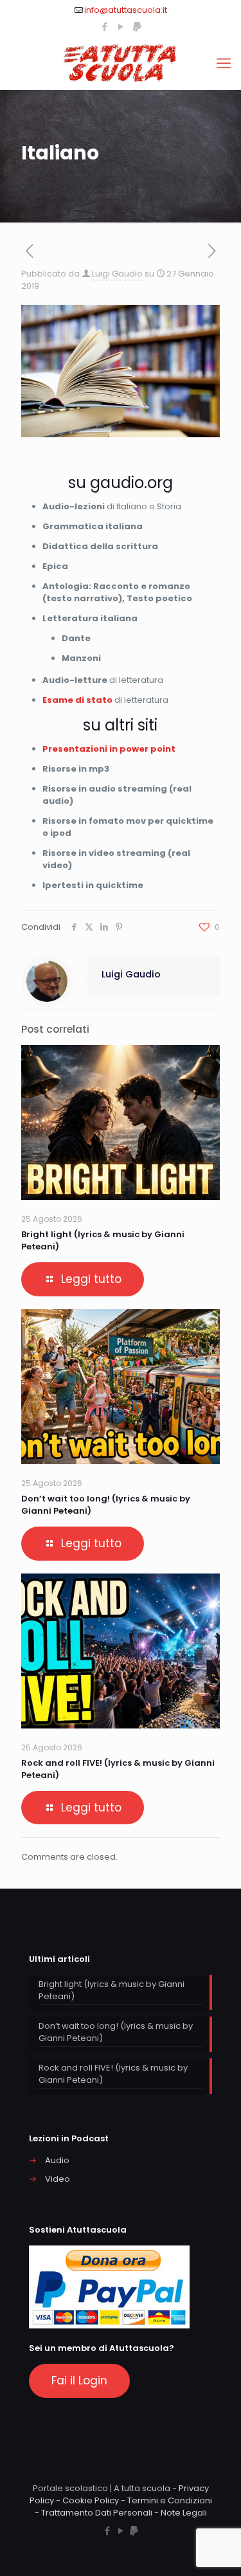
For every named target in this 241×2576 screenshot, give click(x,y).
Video (58, 2179)
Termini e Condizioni (170, 2500)
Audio (57, 2160)
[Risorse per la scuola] (121, 64)
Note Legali (184, 2513)
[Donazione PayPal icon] (137, 27)
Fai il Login (79, 2381)
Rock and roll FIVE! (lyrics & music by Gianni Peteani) (113, 2074)
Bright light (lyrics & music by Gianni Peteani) (112, 1990)
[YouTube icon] (121, 27)
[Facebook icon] (105, 27)
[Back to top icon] (215, 2550)
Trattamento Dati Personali (97, 2513)
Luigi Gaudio (117, 274)
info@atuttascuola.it (126, 10)
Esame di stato (77, 700)
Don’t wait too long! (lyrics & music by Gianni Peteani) (116, 2032)
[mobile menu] (224, 64)
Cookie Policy (91, 2500)
